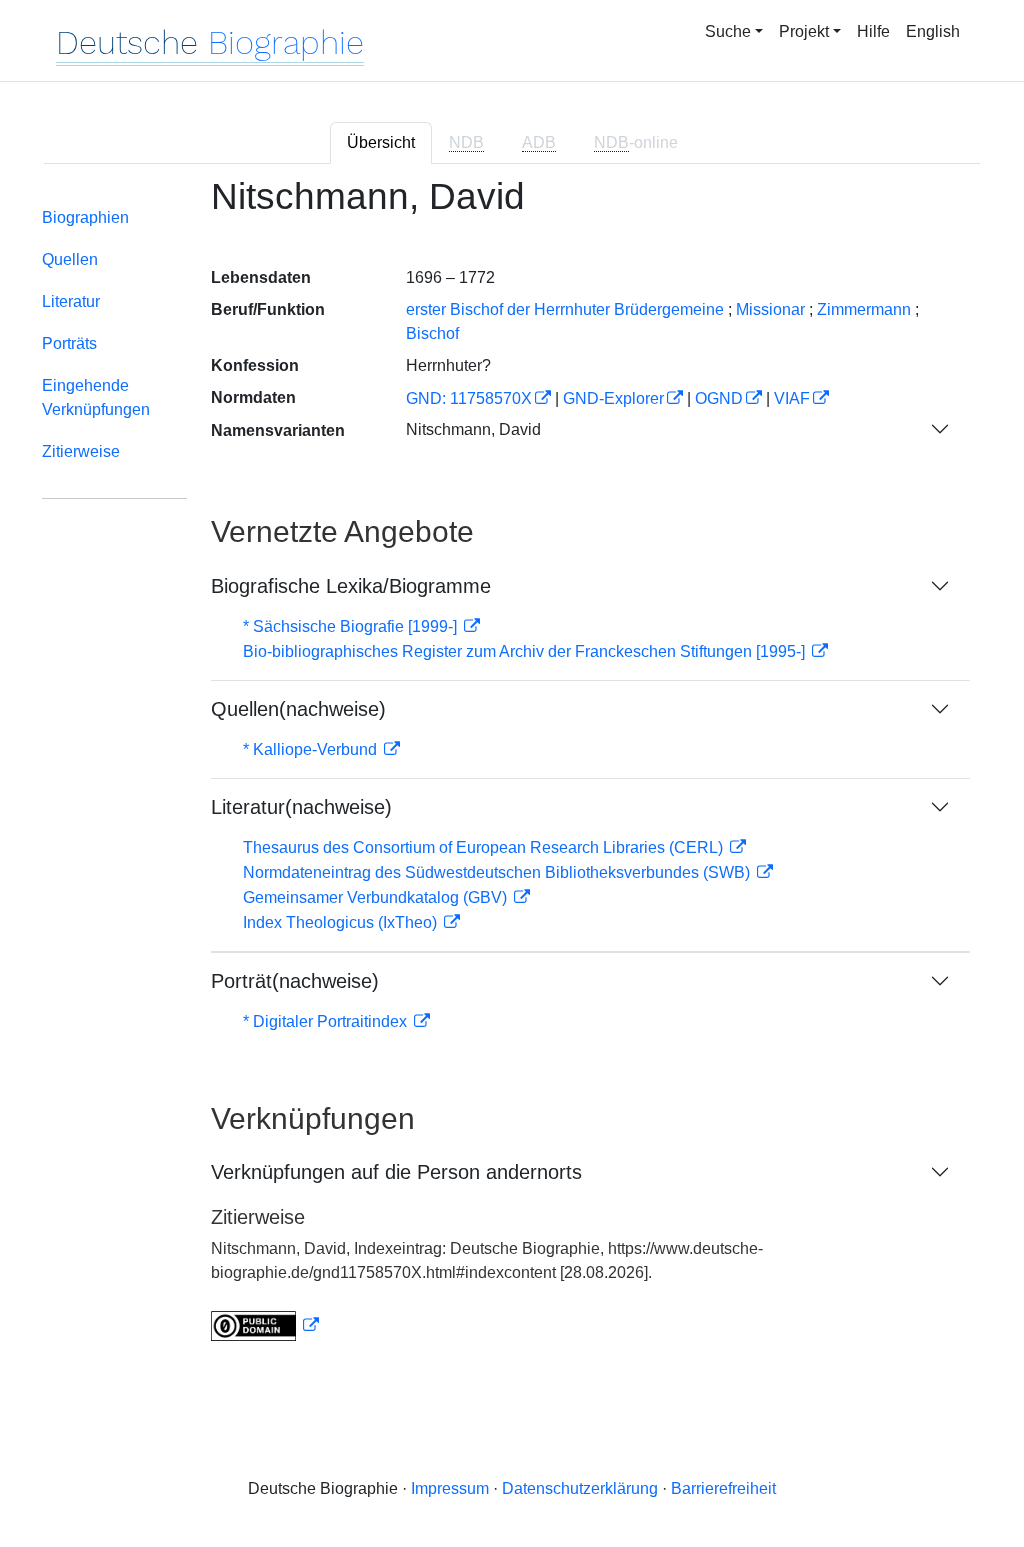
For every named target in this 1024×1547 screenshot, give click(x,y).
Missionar (770, 309)
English (933, 31)
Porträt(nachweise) (295, 981)
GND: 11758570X (469, 398)
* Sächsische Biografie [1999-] (352, 626)
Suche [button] (728, 31)
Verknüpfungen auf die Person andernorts (396, 1172)
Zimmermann (864, 309)
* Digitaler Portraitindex (327, 1021)
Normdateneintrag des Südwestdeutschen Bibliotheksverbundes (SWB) (498, 872)
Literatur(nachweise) (301, 807)
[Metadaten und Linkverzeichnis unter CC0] (265, 1325)
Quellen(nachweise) (298, 709)
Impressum (450, 1488)
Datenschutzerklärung (580, 1488)
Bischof (432, 333)
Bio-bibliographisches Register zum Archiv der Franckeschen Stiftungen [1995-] (526, 651)
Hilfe (873, 31)
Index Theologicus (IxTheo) (342, 922)
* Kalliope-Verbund (312, 749)
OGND (719, 398)
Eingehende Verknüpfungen (96, 397)
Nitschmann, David (473, 429)
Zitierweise (81, 451)
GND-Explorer (613, 398)
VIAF (792, 398)
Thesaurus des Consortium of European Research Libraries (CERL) (485, 847)
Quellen (70, 259)
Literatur (71, 301)
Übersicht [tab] (381, 142)
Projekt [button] (804, 31)
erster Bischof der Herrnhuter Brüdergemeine (565, 309)
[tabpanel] (512, 771)
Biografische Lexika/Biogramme (351, 586)
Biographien (85, 217)
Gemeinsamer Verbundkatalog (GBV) (377, 897)
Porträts (69, 343)
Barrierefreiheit (723, 1488)
